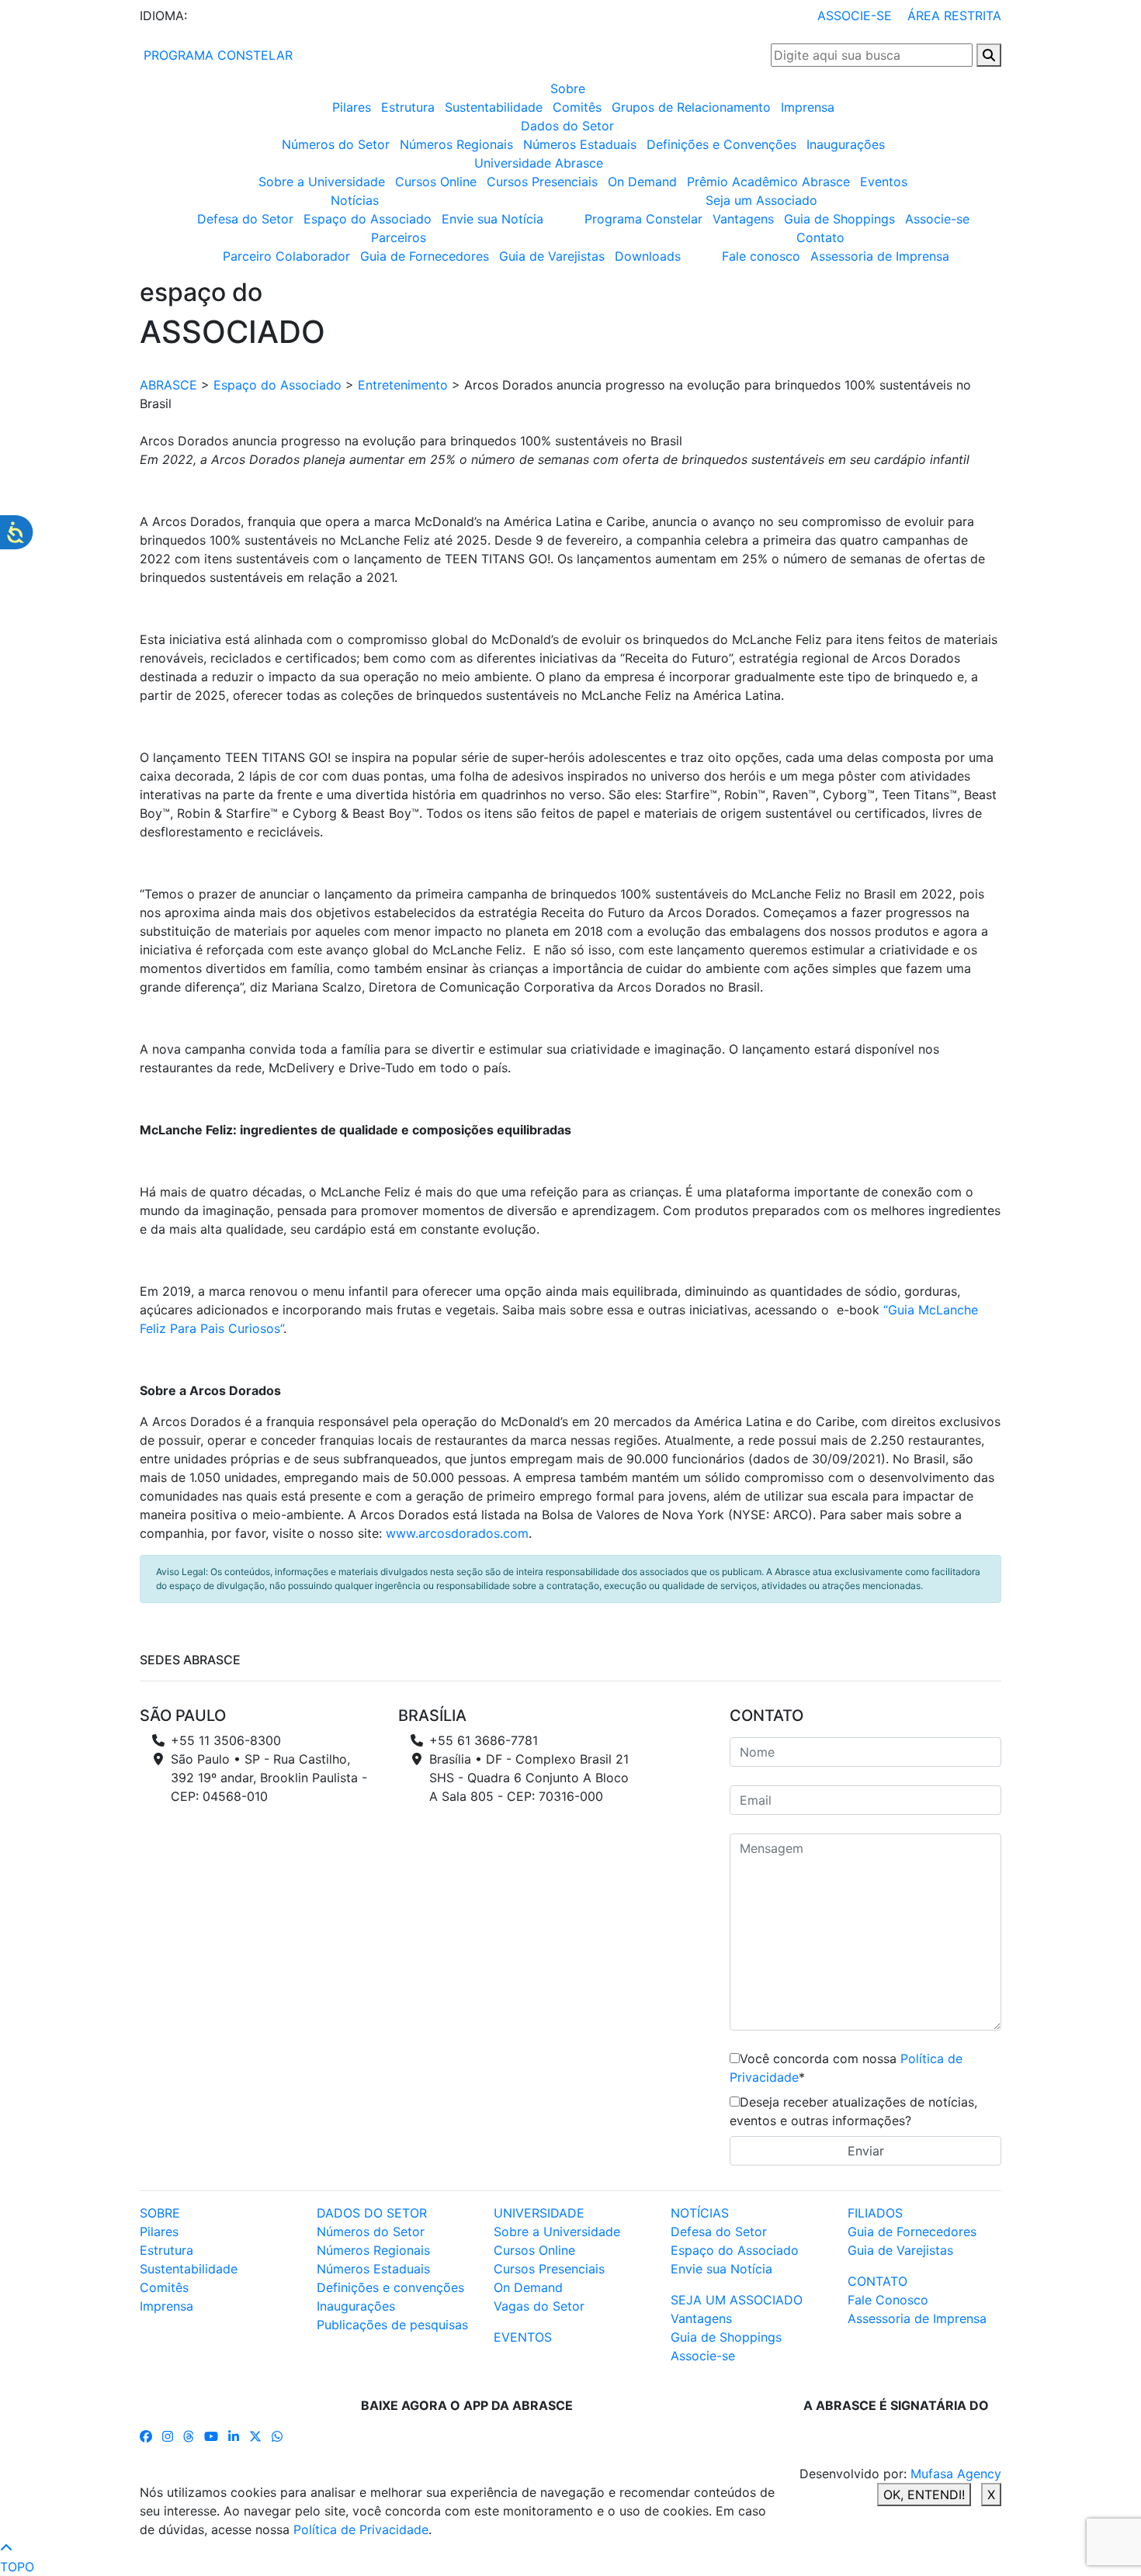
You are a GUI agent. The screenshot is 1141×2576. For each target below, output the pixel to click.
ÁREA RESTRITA (954, 16)
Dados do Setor (567, 126)
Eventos (884, 182)
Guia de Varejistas (552, 256)
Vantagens (743, 219)
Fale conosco (761, 256)
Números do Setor (336, 144)
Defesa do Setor (245, 219)
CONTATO (877, 2281)
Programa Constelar (643, 219)
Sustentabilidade (494, 107)
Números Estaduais (580, 144)
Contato (820, 237)
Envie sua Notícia (492, 219)
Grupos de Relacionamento (691, 107)
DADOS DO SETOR (372, 2213)
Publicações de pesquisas (392, 2325)
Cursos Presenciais (542, 182)
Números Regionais (456, 144)
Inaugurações (846, 144)
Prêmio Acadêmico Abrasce (768, 182)
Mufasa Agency (956, 2474)
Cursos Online (436, 182)
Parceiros (399, 237)
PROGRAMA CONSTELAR (216, 55)
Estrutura (408, 107)
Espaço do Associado (368, 219)
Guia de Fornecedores (425, 256)
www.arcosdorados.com (457, 1533)
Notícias (355, 200)
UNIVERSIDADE (539, 2213)
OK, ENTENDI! (924, 2495)
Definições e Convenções (721, 144)
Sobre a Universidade (322, 182)
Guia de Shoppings (839, 219)
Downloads (648, 256)
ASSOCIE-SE (855, 16)
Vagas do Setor (539, 2306)
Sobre (568, 88)
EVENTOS (523, 2337)
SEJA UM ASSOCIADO (737, 2300)
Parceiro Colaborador (286, 256)
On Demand (642, 182)
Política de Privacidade (361, 2529)
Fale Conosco (888, 2300)
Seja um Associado (761, 200)
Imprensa (808, 107)
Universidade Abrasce (539, 163)
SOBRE (160, 2213)
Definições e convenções (390, 2287)
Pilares (352, 107)
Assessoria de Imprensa (880, 256)
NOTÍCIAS (700, 2213)
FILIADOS (875, 2213)
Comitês (577, 107)
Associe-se (937, 219)
